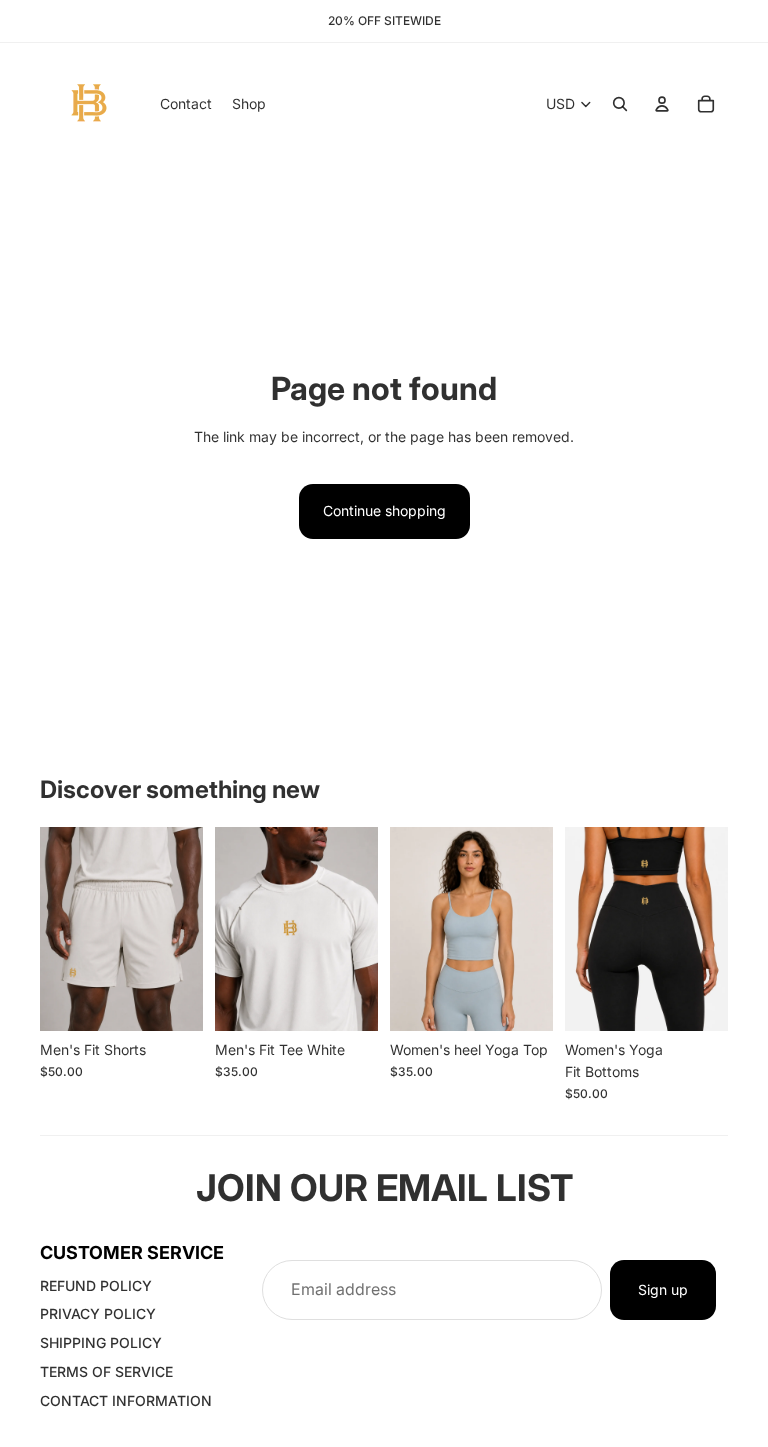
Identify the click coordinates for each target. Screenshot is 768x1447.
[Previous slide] (55, 929)
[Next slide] (187, 929)
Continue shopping (384, 510)
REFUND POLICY (96, 1285)
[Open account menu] (662, 104)
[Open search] (620, 104)
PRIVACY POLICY (98, 1313)
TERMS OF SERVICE (106, 1371)
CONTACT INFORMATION (126, 1400)
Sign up (663, 1289)
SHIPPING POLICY (101, 1342)
